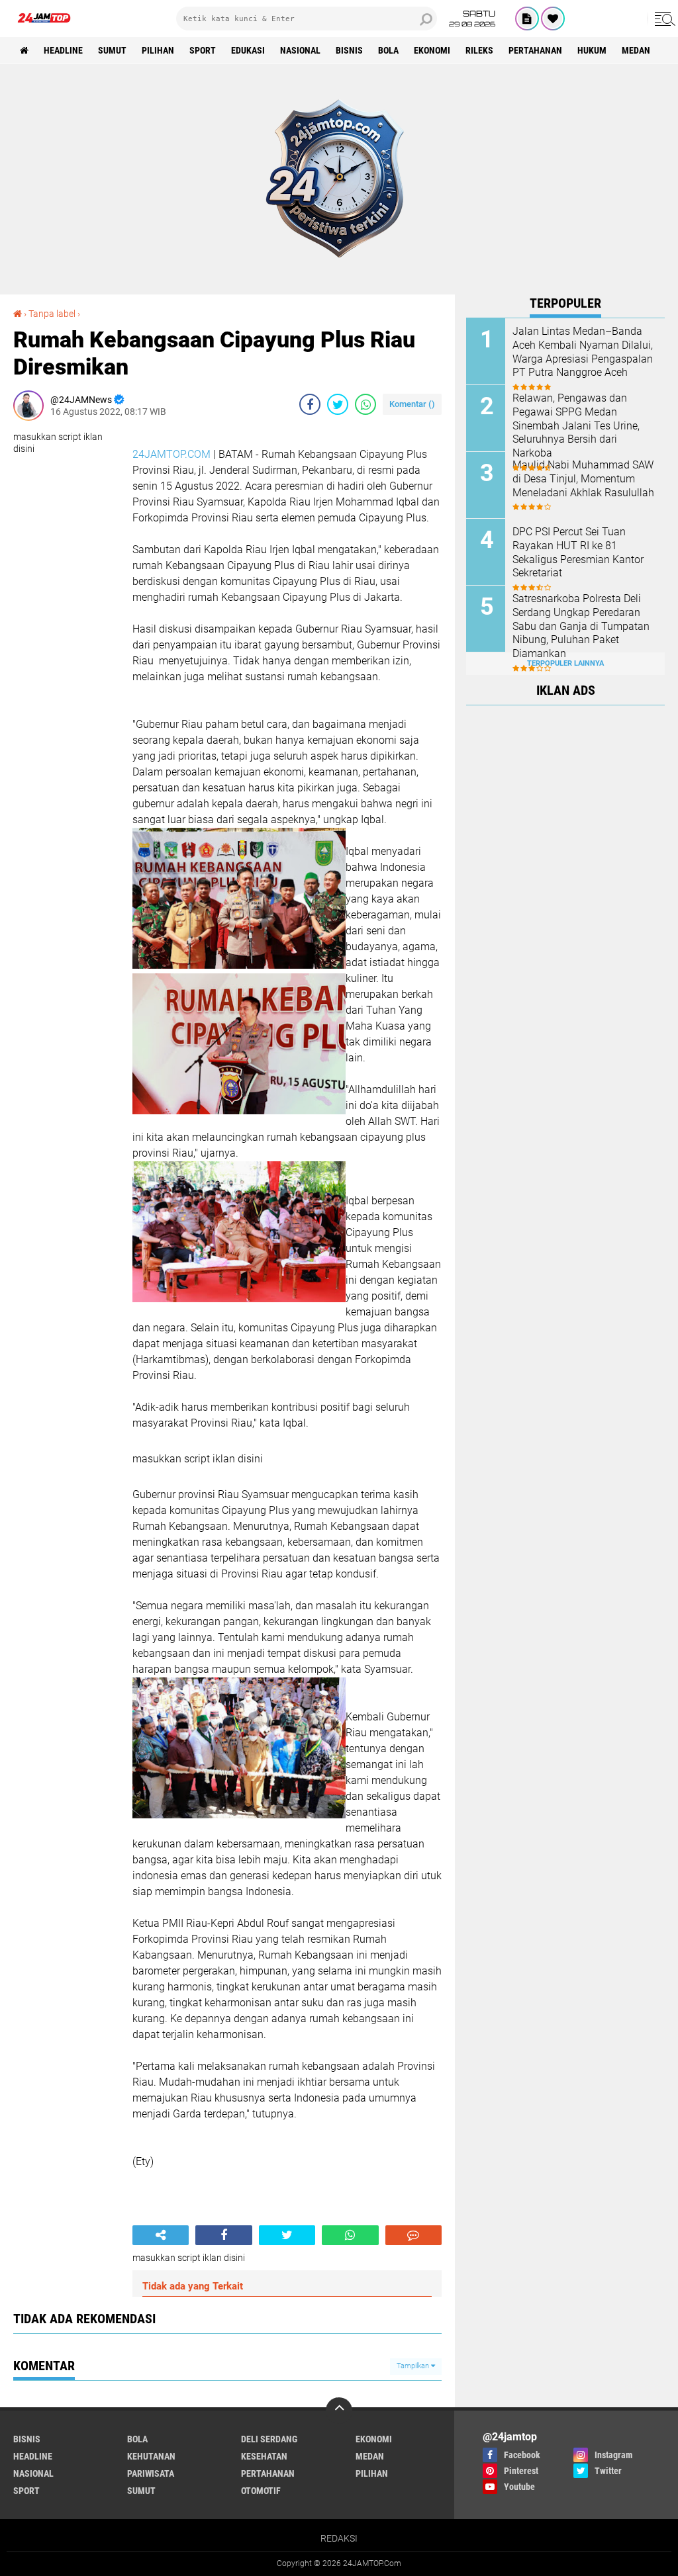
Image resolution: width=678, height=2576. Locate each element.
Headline (63, 50)
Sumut (112, 50)
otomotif (261, 2491)
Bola (388, 50)
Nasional (300, 50)
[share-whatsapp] (365, 404)
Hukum (592, 50)
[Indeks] (527, 19)
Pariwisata (151, 2473)
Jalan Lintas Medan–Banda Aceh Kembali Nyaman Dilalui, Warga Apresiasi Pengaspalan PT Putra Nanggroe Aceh (583, 352)
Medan (636, 50)
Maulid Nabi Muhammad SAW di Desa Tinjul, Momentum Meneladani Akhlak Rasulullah (583, 479)
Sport (203, 50)
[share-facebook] (310, 404)
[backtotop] (339, 2411)
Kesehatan (264, 2456)
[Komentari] (413, 2235)
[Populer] (553, 19)
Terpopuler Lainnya (565, 663)
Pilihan (158, 50)
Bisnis (349, 50)
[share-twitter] (338, 404)
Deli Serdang (269, 2439)
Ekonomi (432, 50)
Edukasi (248, 50)
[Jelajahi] (663, 19)
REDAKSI (339, 2538)
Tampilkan (414, 2366)
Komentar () (412, 404)
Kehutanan (151, 2456)
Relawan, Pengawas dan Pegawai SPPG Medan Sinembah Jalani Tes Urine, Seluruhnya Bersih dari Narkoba (576, 425)
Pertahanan (535, 50)
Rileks (479, 50)
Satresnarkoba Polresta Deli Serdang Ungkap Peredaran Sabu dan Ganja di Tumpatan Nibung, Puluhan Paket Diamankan (581, 626)
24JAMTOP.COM (171, 454)
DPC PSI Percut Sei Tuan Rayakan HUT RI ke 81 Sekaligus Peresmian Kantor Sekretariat (578, 552)
